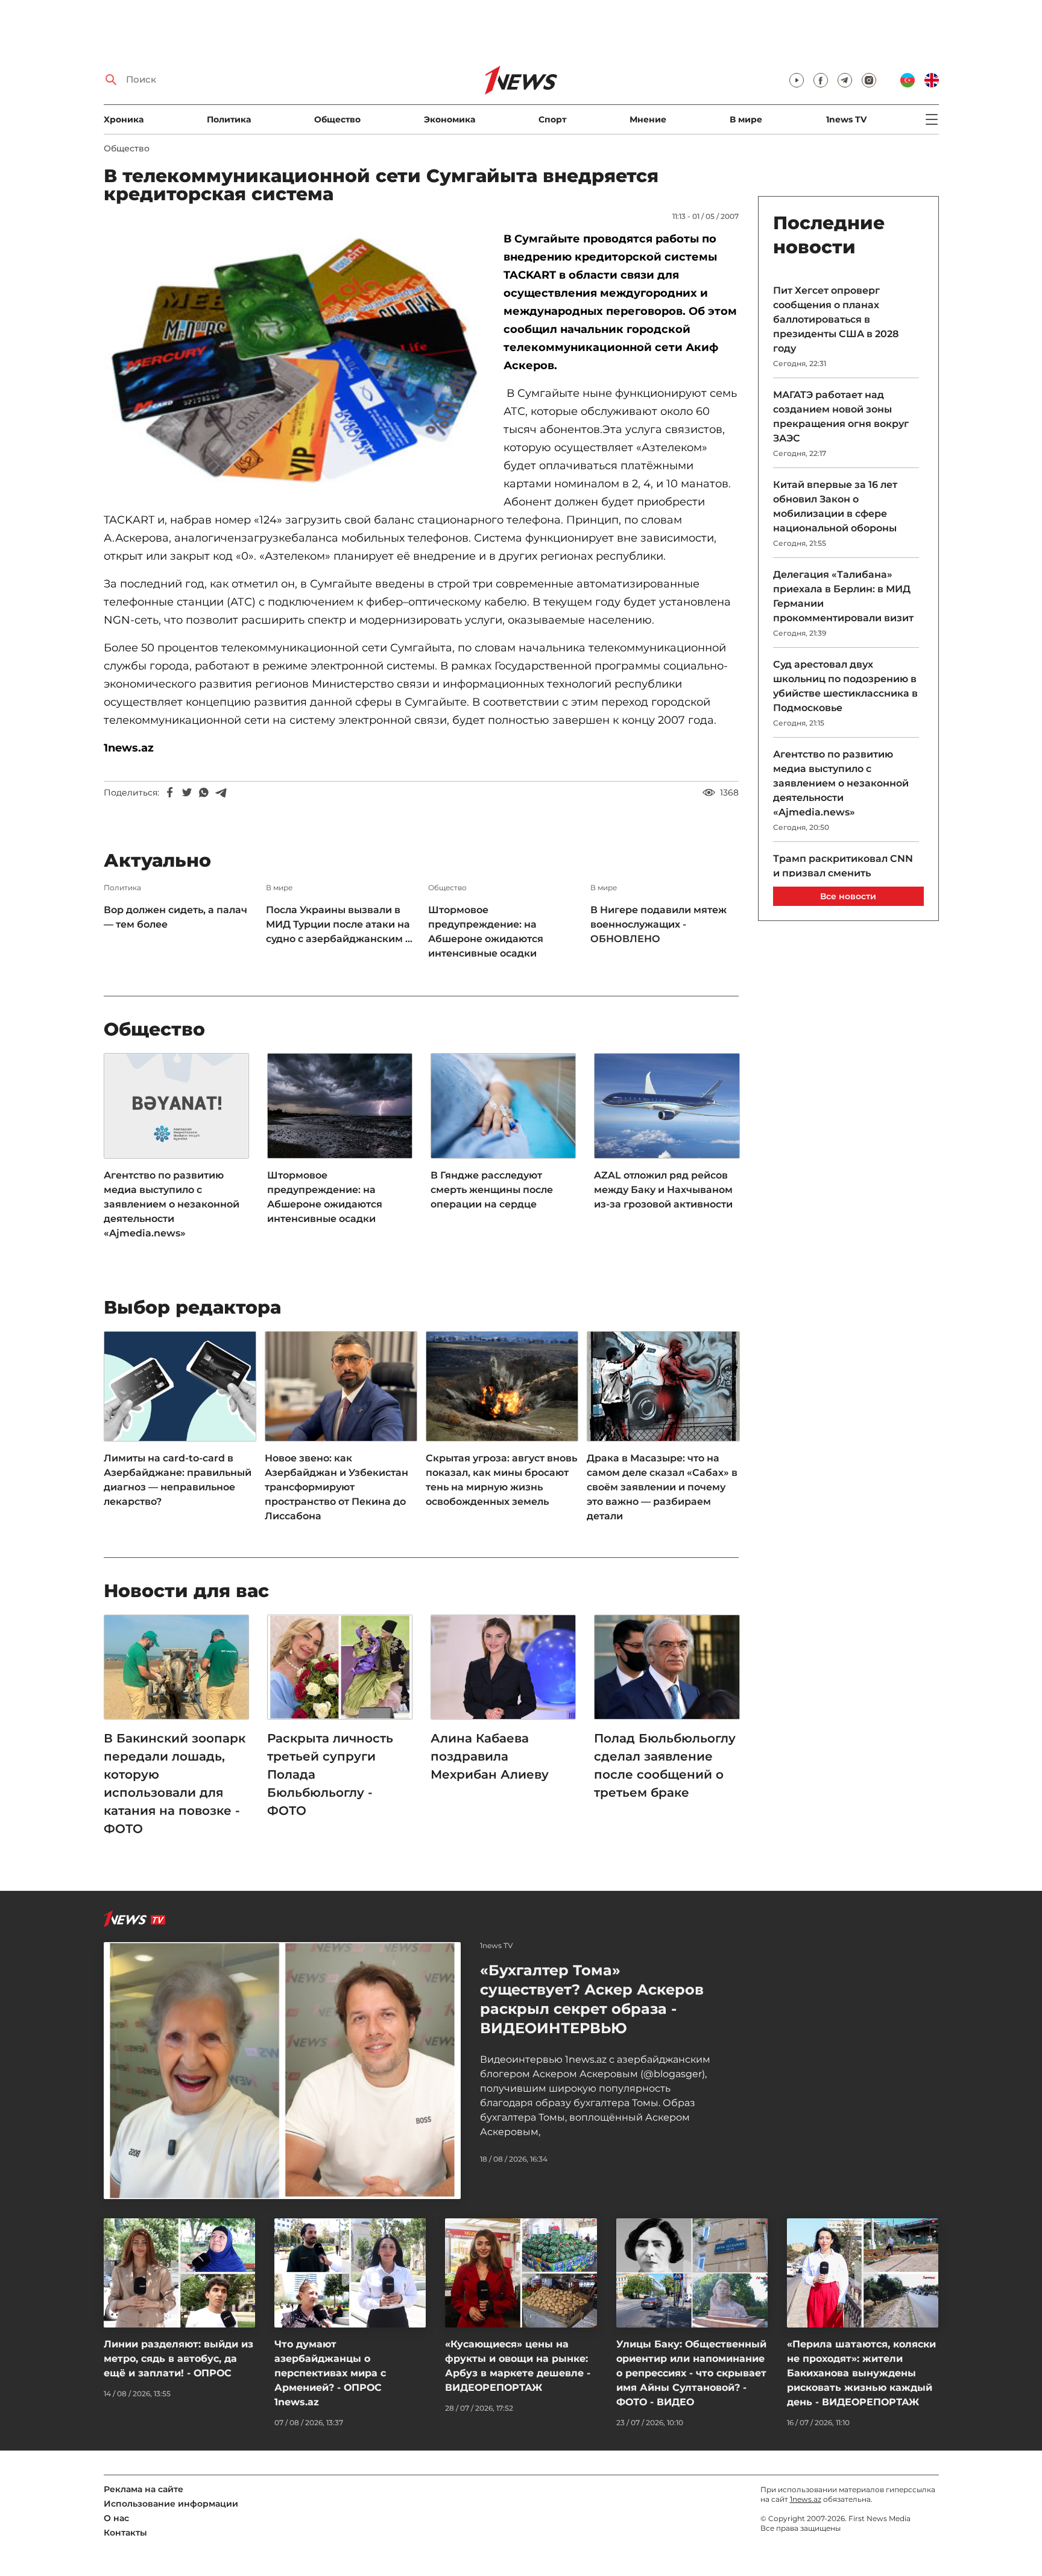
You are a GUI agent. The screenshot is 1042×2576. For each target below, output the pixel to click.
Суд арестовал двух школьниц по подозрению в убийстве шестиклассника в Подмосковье (845, 686)
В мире (746, 119)
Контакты (125, 2533)
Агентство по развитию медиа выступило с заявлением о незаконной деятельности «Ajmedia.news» (172, 1204)
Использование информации (171, 2504)
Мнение (648, 119)
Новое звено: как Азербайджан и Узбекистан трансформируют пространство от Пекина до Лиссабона (336, 1487)
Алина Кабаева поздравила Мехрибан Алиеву (491, 1756)
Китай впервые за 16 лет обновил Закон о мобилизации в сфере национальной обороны (835, 506)
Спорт (552, 119)
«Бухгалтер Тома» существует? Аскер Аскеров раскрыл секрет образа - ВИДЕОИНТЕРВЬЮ (592, 1999)
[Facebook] (170, 793)
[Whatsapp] (204, 793)
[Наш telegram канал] (845, 80)
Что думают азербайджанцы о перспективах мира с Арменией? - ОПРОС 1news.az (330, 2373)
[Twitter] (187, 793)
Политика (229, 119)
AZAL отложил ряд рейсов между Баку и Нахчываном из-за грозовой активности (663, 1190)
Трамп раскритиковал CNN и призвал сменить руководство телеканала (843, 873)
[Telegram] (221, 793)
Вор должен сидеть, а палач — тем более (175, 917)
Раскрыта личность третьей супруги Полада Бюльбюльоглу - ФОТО (330, 1774)
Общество (337, 119)
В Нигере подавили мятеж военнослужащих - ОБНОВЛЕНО (658, 924)
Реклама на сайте (144, 2489)
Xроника (124, 119)
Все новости (848, 896)
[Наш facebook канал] (821, 80)
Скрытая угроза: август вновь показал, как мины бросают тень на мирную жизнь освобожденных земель (501, 1480)
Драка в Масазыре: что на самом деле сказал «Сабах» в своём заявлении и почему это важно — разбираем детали (662, 1487)
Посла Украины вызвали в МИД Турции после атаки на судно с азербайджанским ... (339, 924)
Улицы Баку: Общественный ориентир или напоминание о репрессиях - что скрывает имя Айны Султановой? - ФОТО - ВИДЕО (691, 2373)
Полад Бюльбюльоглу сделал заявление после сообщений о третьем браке (665, 1765)
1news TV (846, 119)
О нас (116, 2518)
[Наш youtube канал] (797, 80)
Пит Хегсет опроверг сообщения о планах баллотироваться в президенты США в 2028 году (836, 319)
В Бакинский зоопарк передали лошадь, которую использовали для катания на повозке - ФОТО (175, 1783)
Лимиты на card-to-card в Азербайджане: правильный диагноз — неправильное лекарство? (178, 1480)
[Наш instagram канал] (869, 80)
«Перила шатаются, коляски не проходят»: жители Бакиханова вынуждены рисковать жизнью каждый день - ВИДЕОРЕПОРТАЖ (861, 2373)
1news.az (806, 2499)
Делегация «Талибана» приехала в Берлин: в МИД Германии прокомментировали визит (843, 596)
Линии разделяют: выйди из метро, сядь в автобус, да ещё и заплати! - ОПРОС (178, 2359)
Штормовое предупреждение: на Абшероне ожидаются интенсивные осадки (486, 932)
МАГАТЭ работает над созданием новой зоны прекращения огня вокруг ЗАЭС (841, 416)
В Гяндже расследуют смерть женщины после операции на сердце (492, 1190)
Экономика (450, 119)
